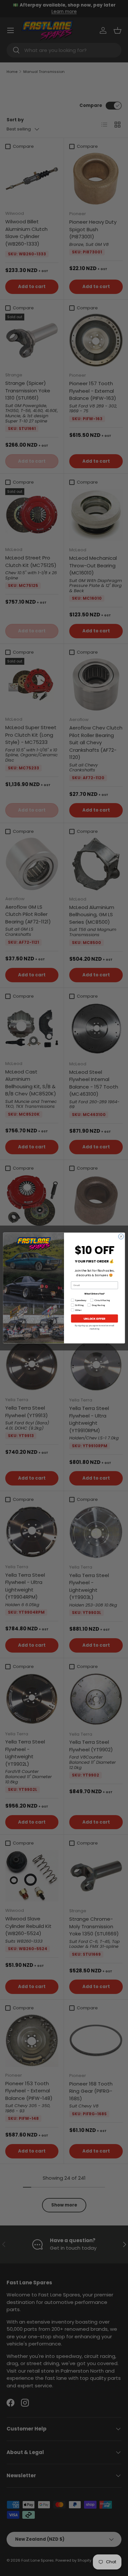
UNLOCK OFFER (95, 1318)
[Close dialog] (121, 1236)
